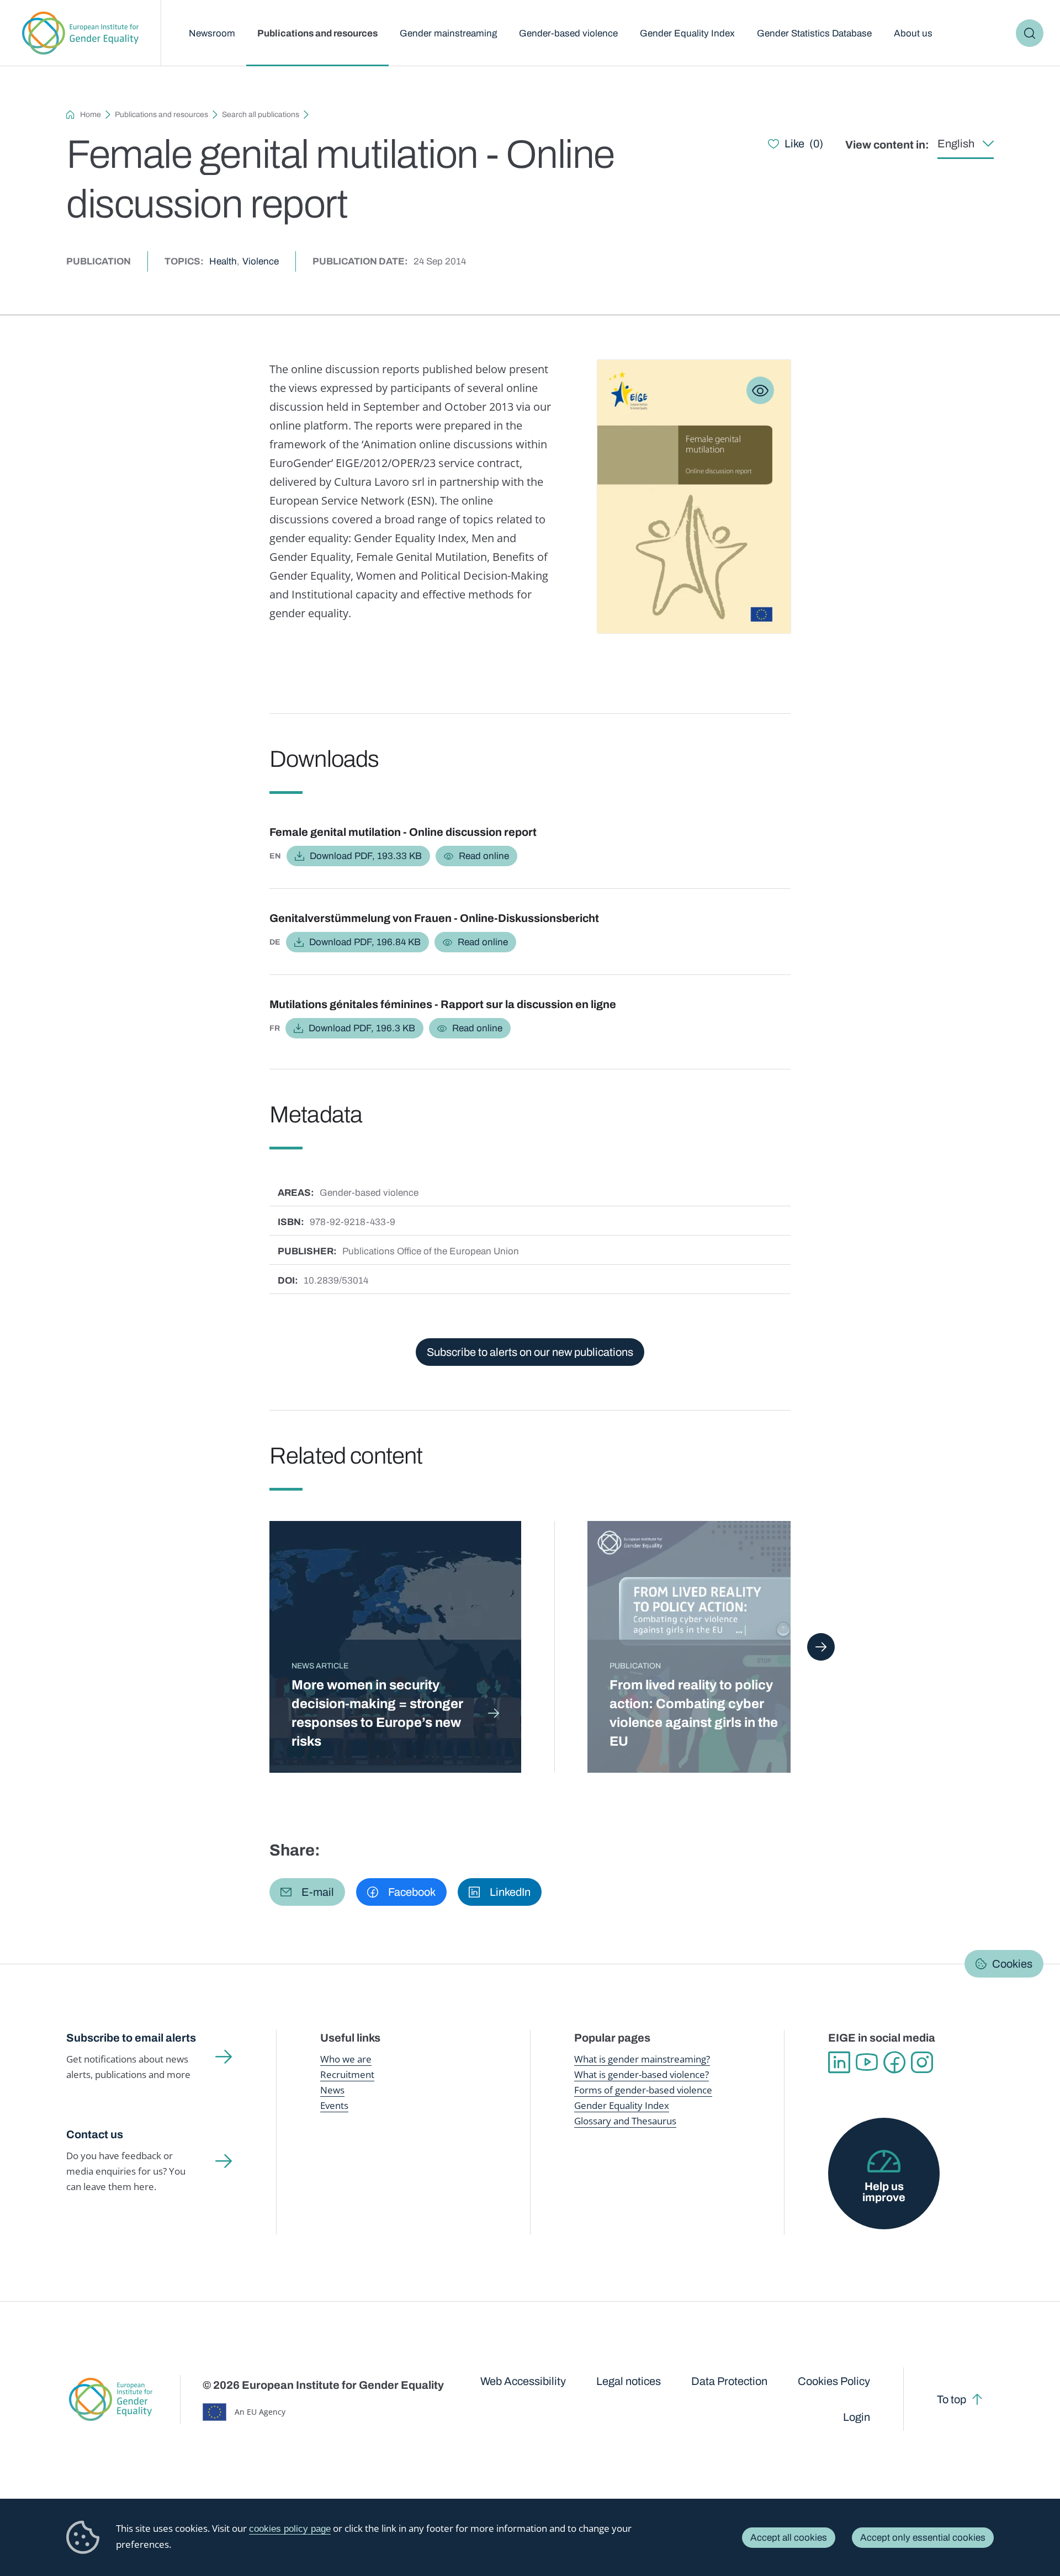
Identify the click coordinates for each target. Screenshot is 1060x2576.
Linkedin (839, 2063)
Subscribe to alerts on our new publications (530, 1352)
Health (223, 261)
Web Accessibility (523, 2381)
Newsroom (212, 33)
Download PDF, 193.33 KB (366, 856)
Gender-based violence (568, 33)
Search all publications (261, 115)
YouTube (867, 2063)
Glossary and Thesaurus (625, 2121)
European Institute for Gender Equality (80, 33)
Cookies (1012, 1964)
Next (821, 1647)
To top (952, 2399)
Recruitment (347, 2074)
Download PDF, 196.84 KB (365, 942)
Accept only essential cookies (923, 2538)
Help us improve (884, 2192)
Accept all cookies (789, 2538)
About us (913, 33)
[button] (307, 1892)
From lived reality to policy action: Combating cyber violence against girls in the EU (694, 1713)
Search (1030, 33)
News (332, 2090)
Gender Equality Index (687, 33)
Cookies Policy (834, 2381)
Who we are (346, 2059)
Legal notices (629, 2381)
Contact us (95, 2134)
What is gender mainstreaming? (642, 2059)
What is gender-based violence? (642, 2074)
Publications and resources (317, 33)
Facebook (894, 2063)
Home (91, 115)
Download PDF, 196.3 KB (362, 1028)
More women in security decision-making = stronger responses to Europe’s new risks (377, 1713)
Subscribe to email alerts (131, 2038)
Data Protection (729, 2381)
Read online (484, 856)
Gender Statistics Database (814, 33)
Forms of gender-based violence (643, 2090)
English (956, 144)
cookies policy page (290, 2529)
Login (857, 2417)
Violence (261, 261)
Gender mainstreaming (448, 33)
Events (334, 2105)
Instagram (922, 2063)
